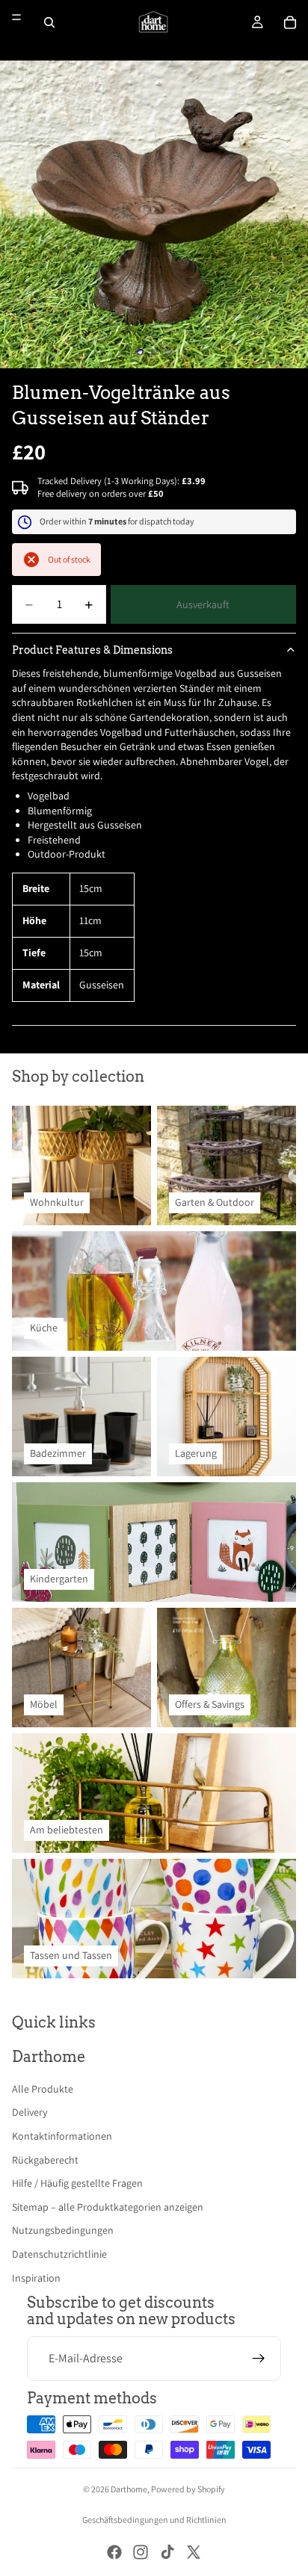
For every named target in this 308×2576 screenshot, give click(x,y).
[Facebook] (114, 2552)
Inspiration (36, 2278)
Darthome (129, 2489)
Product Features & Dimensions (92, 650)
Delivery (30, 2112)
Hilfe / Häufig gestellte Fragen (77, 2183)
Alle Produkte (43, 2089)
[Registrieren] (259, 2359)
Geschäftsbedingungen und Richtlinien (154, 2520)
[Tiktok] (167, 2552)
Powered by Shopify (188, 2489)
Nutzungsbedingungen (63, 2230)
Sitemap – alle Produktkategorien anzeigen (108, 2207)
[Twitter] (194, 2552)
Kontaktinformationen (62, 2136)
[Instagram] (141, 2552)
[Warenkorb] (290, 22)
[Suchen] (49, 22)
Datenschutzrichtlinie (59, 2254)
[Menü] (16, 17)
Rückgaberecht (45, 2160)
